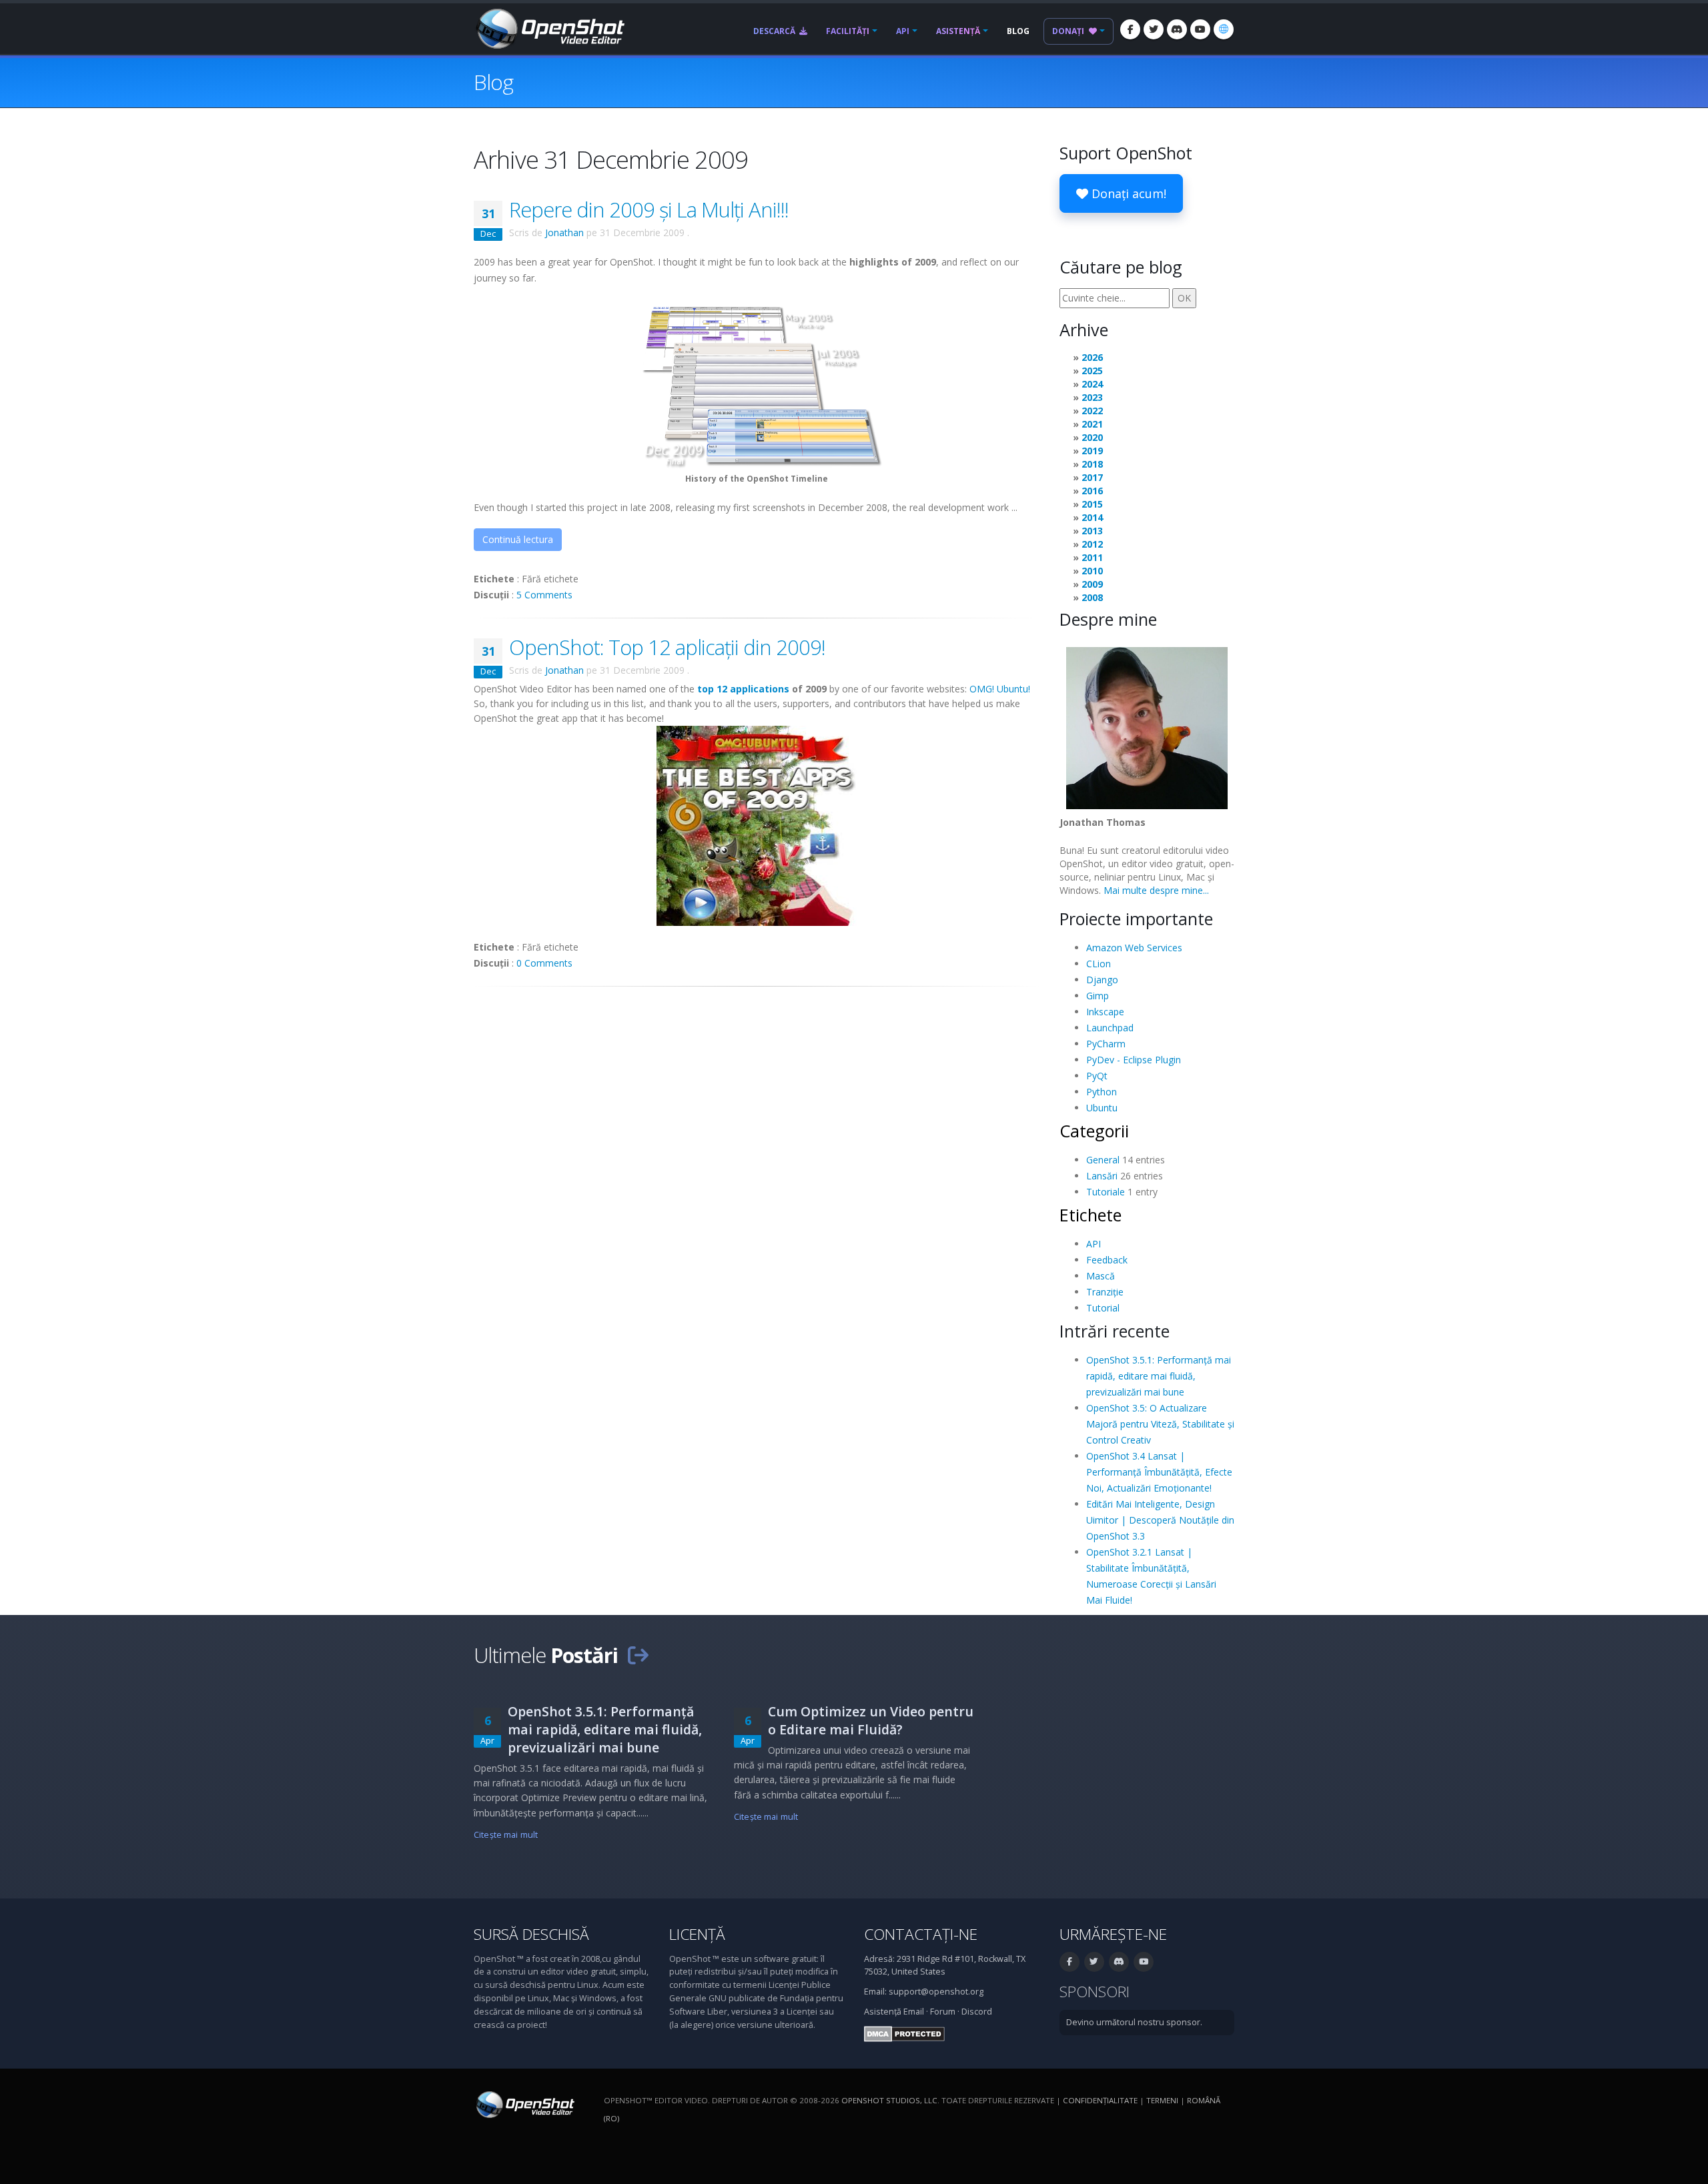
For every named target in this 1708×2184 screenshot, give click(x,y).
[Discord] (1177, 29)
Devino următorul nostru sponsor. (1134, 2022)
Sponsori (1095, 1992)
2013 (1092, 531)
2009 (1092, 584)
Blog (1018, 31)
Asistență (958, 31)
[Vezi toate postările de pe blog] (638, 1655)
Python (1102, 1092)
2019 (1092, 451)
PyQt (1097, 1076)
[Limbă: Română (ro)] (1224, 29)
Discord (977, 2012)
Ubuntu (1102, 1108)
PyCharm (1106, 1044)
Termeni (1162, 2100)
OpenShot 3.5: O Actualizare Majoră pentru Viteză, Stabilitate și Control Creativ (1160, 1424)
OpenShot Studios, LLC (889, 2100)
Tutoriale (1106, 1192)
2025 (1092, 371)
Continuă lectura (518, 539)
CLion (1099, 964)
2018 (1092, 464)
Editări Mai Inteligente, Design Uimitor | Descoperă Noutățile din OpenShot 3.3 (1160, 1520)
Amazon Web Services (1134, 948)
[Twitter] (1154, 29)
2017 (1092, 477)
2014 (1092, 517)
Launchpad (1110, 1028)
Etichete (1091, 1215)
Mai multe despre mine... (1156, 890)
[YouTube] (1200, 29)
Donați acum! (1127, 193)
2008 (1092, 597)
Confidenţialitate (1100, 2100)
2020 (1092, 437)
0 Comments (544, 963)
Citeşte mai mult (506, 1835)
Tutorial (1103, 1308)
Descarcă (775, 31)
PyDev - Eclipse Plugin (1134, 1060)
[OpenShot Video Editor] (549, 28)
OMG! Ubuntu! (1000, 689)
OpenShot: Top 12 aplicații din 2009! (667, 647)
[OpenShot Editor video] (524, 2104)
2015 (1092, 504)
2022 (1092, 411)
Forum (943, 2012)
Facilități (848, 31)
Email (914, 2012)
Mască (1101, 1276)
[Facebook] (1130, 29)
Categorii (1094, 1131)
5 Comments (544, 595)
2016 (1092, 491)
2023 (1092, 397)
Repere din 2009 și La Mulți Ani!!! (649, 209)
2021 (1092, 424)
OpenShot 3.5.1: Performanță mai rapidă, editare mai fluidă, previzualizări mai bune (1159, 1376)
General (1103, 1160)
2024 (1092, 384)
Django (1102, 980)
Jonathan (564, 232)
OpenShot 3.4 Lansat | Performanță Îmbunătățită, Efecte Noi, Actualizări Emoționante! (1159, 1472)
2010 (1092, 571)
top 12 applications (743, 689)
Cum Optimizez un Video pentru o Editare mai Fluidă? (871, 1720)
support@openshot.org (936, 1992)
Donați (1069, 31)
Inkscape (1105, 1012)
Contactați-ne (921, 1934)
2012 (1092, 544)
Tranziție (1105, 1292)
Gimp (1098, 996)
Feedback (1107, 1260)
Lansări (1102, 1176)
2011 (1092, 557)
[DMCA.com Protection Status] (904, 2033)
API (903, 31)
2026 (1092, 357)
